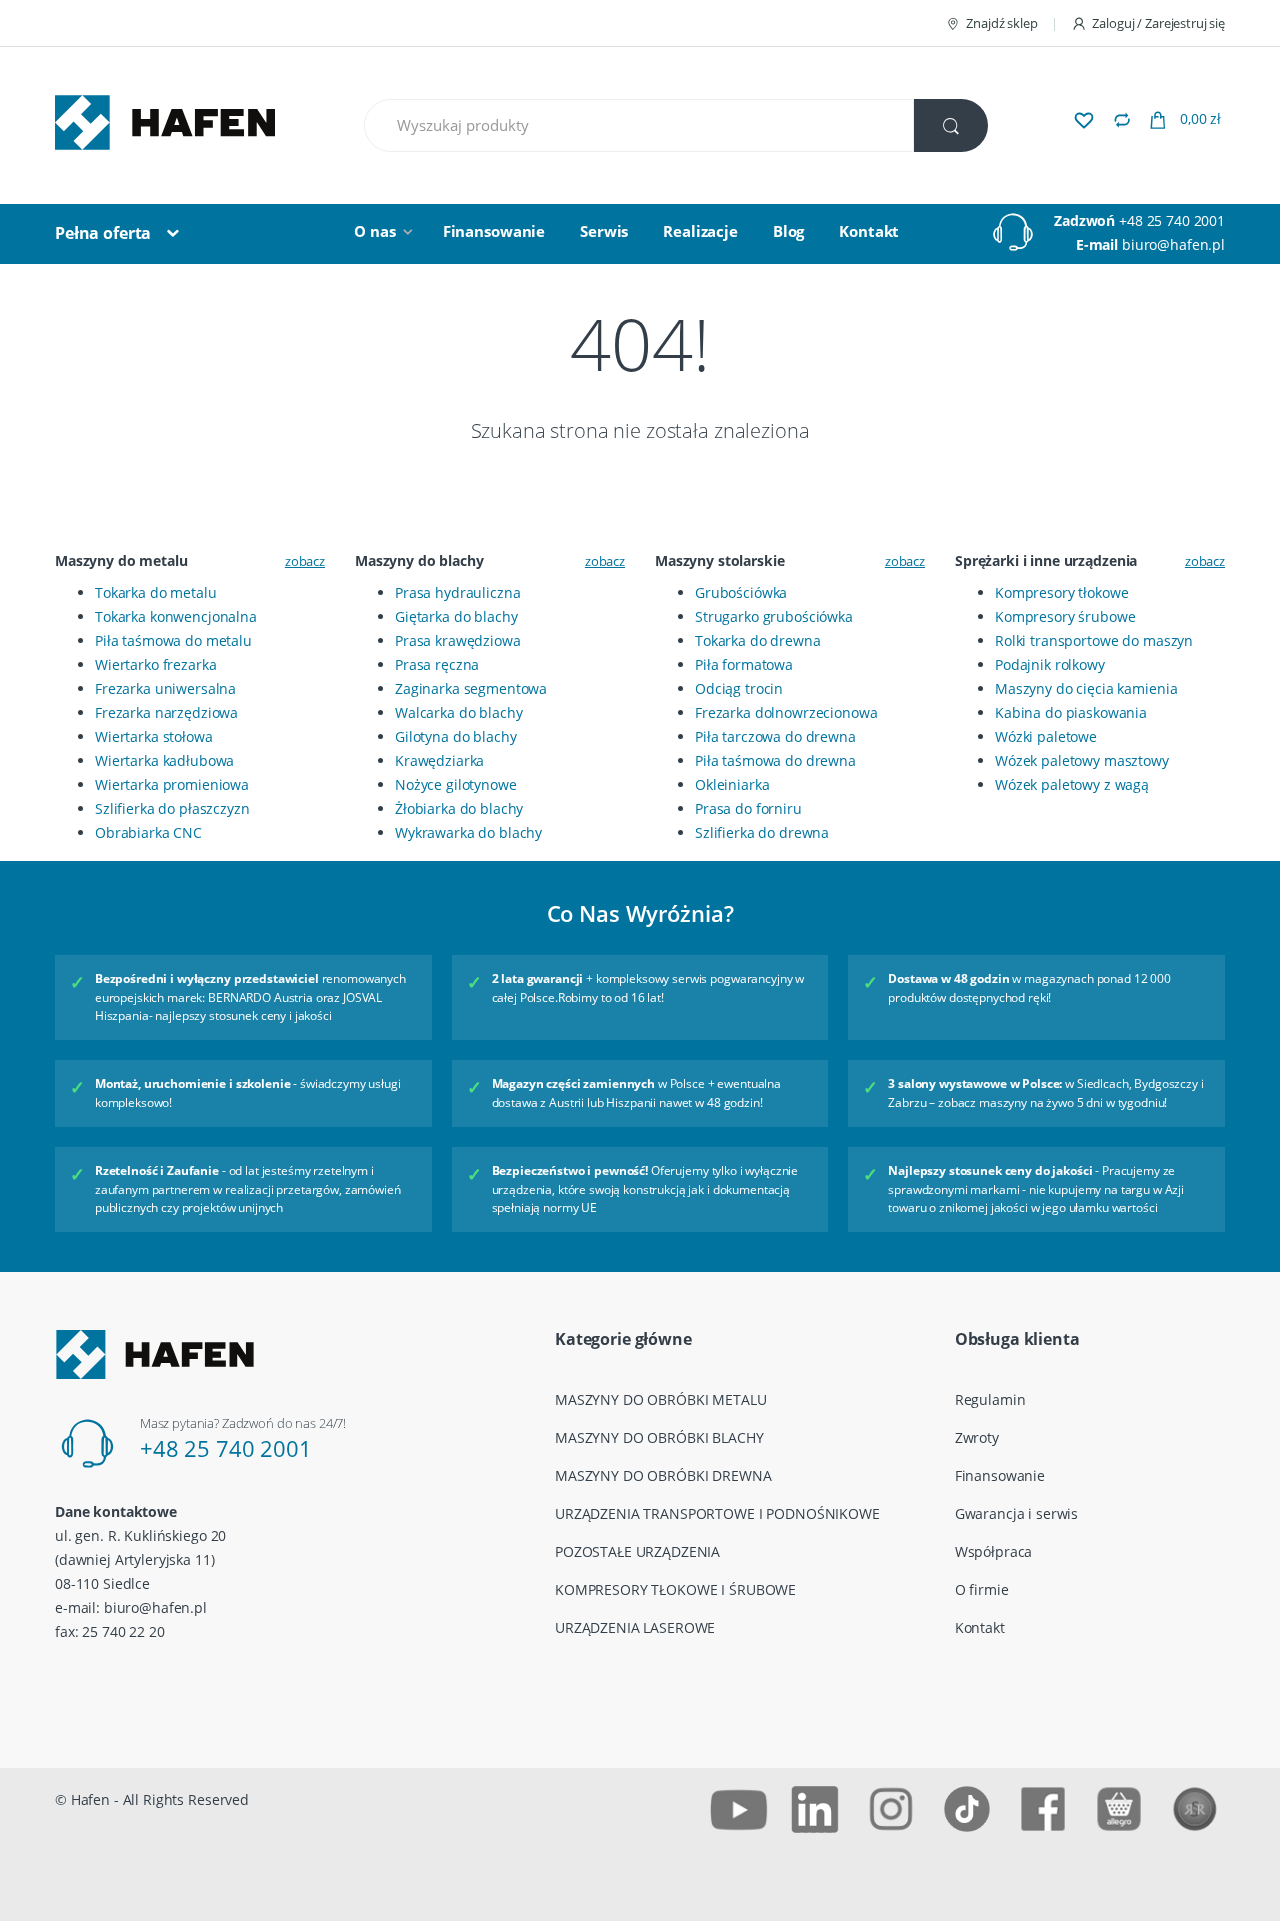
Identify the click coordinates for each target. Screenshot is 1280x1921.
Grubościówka (741, 592)
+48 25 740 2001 (1172, 220)
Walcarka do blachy (458, 712)
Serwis (604, 231)
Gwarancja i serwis (1016, 1513)
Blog (788, 231)
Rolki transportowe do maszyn (1094, 640)
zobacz (305, 561)
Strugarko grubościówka (774, 616)
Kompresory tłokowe (1061, 592)
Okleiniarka (732, 784)
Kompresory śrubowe (1065, 616)
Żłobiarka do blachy (459, 808)
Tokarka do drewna (758, 640)
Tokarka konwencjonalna (176, 616)
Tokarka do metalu (156, 592)
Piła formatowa (744, 664)
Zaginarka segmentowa (471, 688)
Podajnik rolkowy (1050, 664)
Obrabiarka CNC (148, 832)
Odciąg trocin (739, 688)
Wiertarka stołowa (154, 736)
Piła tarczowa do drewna (775, 736)
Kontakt (869, 231)
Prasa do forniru (748, 808)
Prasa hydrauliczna (457, 592)
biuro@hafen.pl (1173, 244)
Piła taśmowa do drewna (775, 760)
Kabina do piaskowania (1071, 712)
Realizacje (700, 231)
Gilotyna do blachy (455, 736)
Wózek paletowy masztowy (1082, 760)
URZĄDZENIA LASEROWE (635, 1627)
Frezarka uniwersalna (165, 688)
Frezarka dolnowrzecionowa (786, 712)
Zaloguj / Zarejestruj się (1158, 23)
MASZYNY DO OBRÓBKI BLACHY (659, 1437)
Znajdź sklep (1001, 23)
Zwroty (977, 1437)
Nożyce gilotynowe (456, 784)
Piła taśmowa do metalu (173, 640)
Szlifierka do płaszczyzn (172, 808)
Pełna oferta (103, 233)
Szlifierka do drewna (762, 832)
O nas (374, 231)
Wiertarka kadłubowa (164, 760)
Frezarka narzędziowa (166, 712)
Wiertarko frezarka (155, 664)
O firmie (982, 1589)
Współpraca (994, 1551)
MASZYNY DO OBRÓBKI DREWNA (663, 1475)
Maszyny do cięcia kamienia (1086, 688)
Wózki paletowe (1046, 736)
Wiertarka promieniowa (172, 784)
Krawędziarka (439, 760)
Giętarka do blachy (456, 616)
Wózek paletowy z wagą (1072, 784)
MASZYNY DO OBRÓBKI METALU (661, 1399)
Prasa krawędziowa (458, 640)
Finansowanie (494, 231)
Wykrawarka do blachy (468, 832)
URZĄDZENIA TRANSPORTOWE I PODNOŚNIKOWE (717, 1513)
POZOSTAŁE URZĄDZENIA (637, 1551)
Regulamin (990, 1399)
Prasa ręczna (437, 664)
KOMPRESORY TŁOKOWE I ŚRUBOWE (675, 1589)
